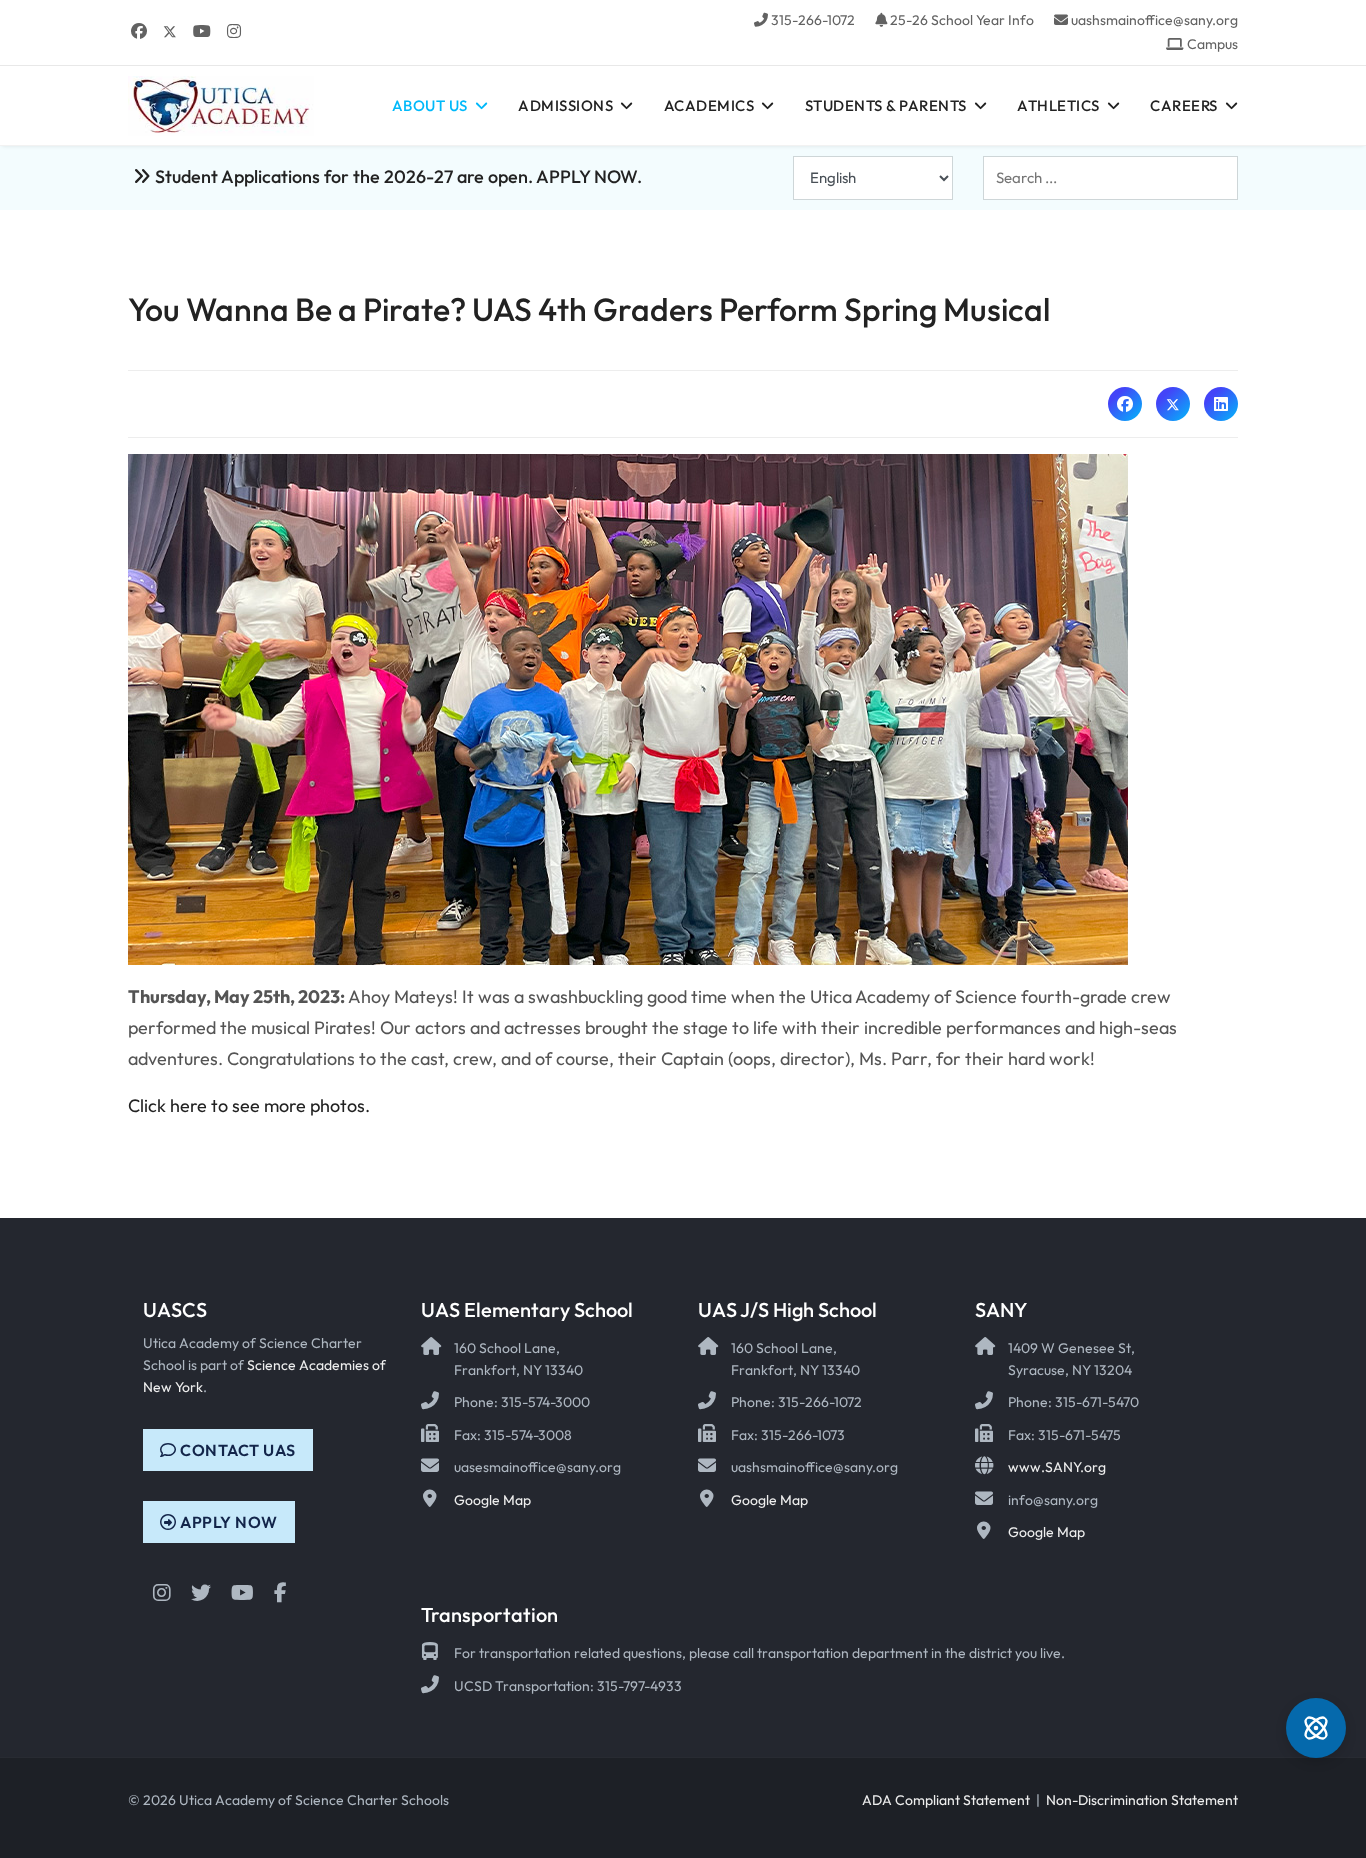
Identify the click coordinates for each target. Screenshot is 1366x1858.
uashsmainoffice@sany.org (1154, 20)
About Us (430, 105)
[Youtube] (202, 31)
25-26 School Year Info (962, 20)
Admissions (565, 105)
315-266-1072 (813, 20)
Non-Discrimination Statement (1142, 1800)
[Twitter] (170, 31)
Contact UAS (236, 1450)
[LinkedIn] (1221, 404)
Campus (1212, 44)
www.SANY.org (1057, 1467)
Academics (709, 105)
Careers (1184, 105)
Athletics (1058, 105)
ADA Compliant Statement (946, 1800)
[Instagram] (234, 31)
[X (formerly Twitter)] (1173, 404)
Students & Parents (886, 105)
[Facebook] (139, 31)
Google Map (492, 1500)
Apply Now (227, 1522)
